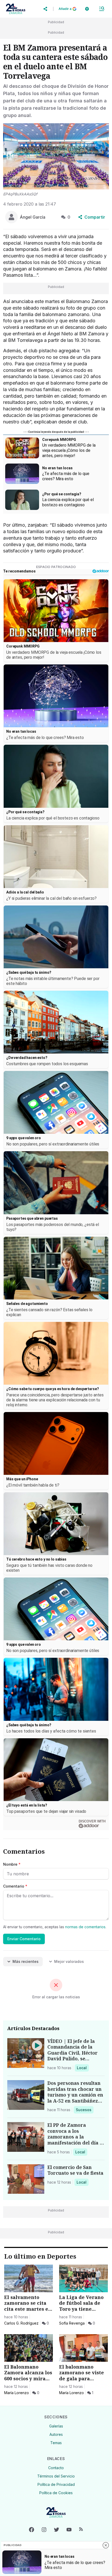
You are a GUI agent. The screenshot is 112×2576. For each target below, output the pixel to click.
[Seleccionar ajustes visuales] (87, 9)
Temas (56, 2443)
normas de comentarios (85, 1927)
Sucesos (85, 2110)
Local (83, 2068)
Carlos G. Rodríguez (21, 2323)
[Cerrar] (106, 2545)
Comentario (15, 1886)
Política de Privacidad (56, 2484)
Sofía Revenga (72, 2323)
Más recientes (26, 1961)
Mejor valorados (69, 1961)
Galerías (56, 2426)
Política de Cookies (56, 2493)
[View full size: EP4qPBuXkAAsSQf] (56, 156)
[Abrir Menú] (102, 9)
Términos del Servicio (56, 2476)
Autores (56, 2434)
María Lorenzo (17, 2393)
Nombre (12, 1864)
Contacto (56, 2468)
